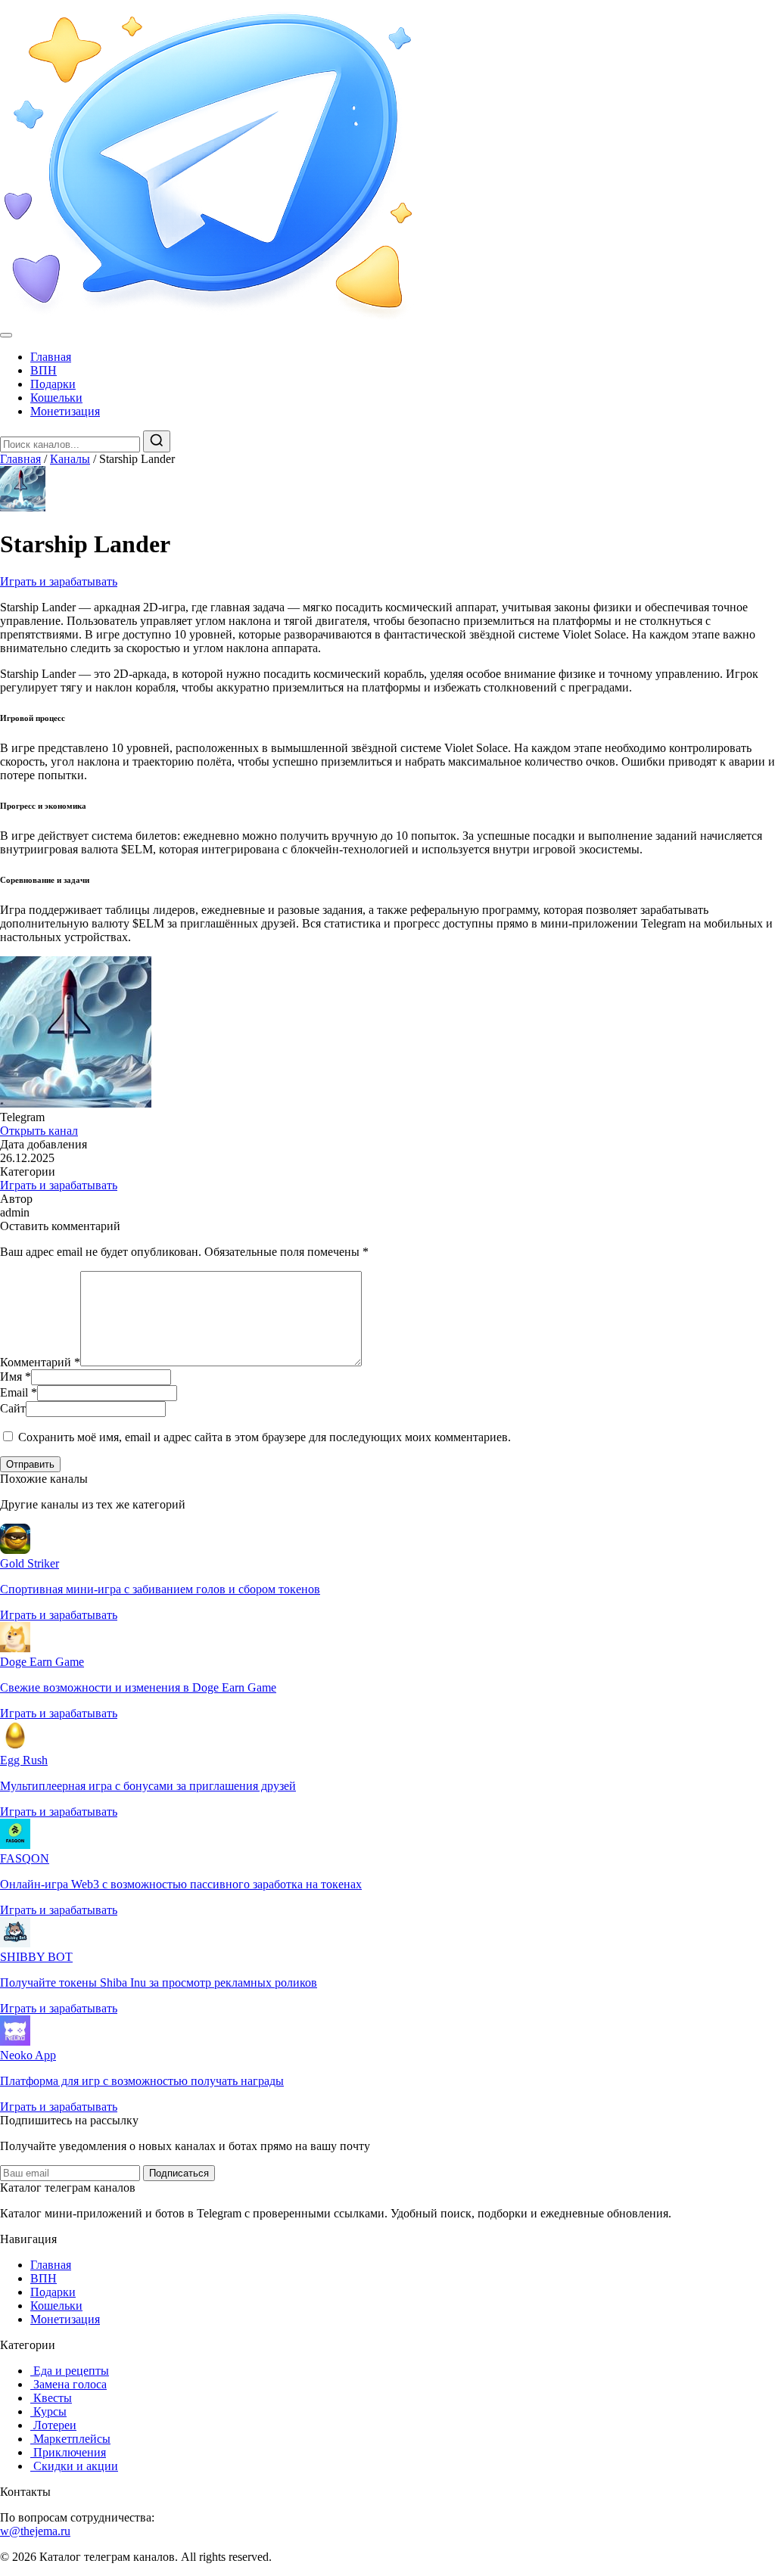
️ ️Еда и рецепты (70, 2371)
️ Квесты (51, 2398)
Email (19, 1392)
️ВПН (44, 370)
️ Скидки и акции (74, 2466)
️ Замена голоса (68, 2384)
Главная (51, 357)
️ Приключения (68, 2452)
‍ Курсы (48, 2411)
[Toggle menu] (6, 335)
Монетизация (65, 411)
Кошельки (56, 398)
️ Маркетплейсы (70, 2439)
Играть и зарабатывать (59, 581)
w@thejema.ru (35, 2531)
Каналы (70, 459)
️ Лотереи (53, 2425)
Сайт (13, 1408)
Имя (16, 1377)
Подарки (53, 384)
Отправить (30, 1464)
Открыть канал (39, 1131)
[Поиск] (157, 441)
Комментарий (40, 1362)
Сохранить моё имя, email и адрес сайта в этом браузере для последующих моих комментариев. (265, 1437)
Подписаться (179, 2173)
